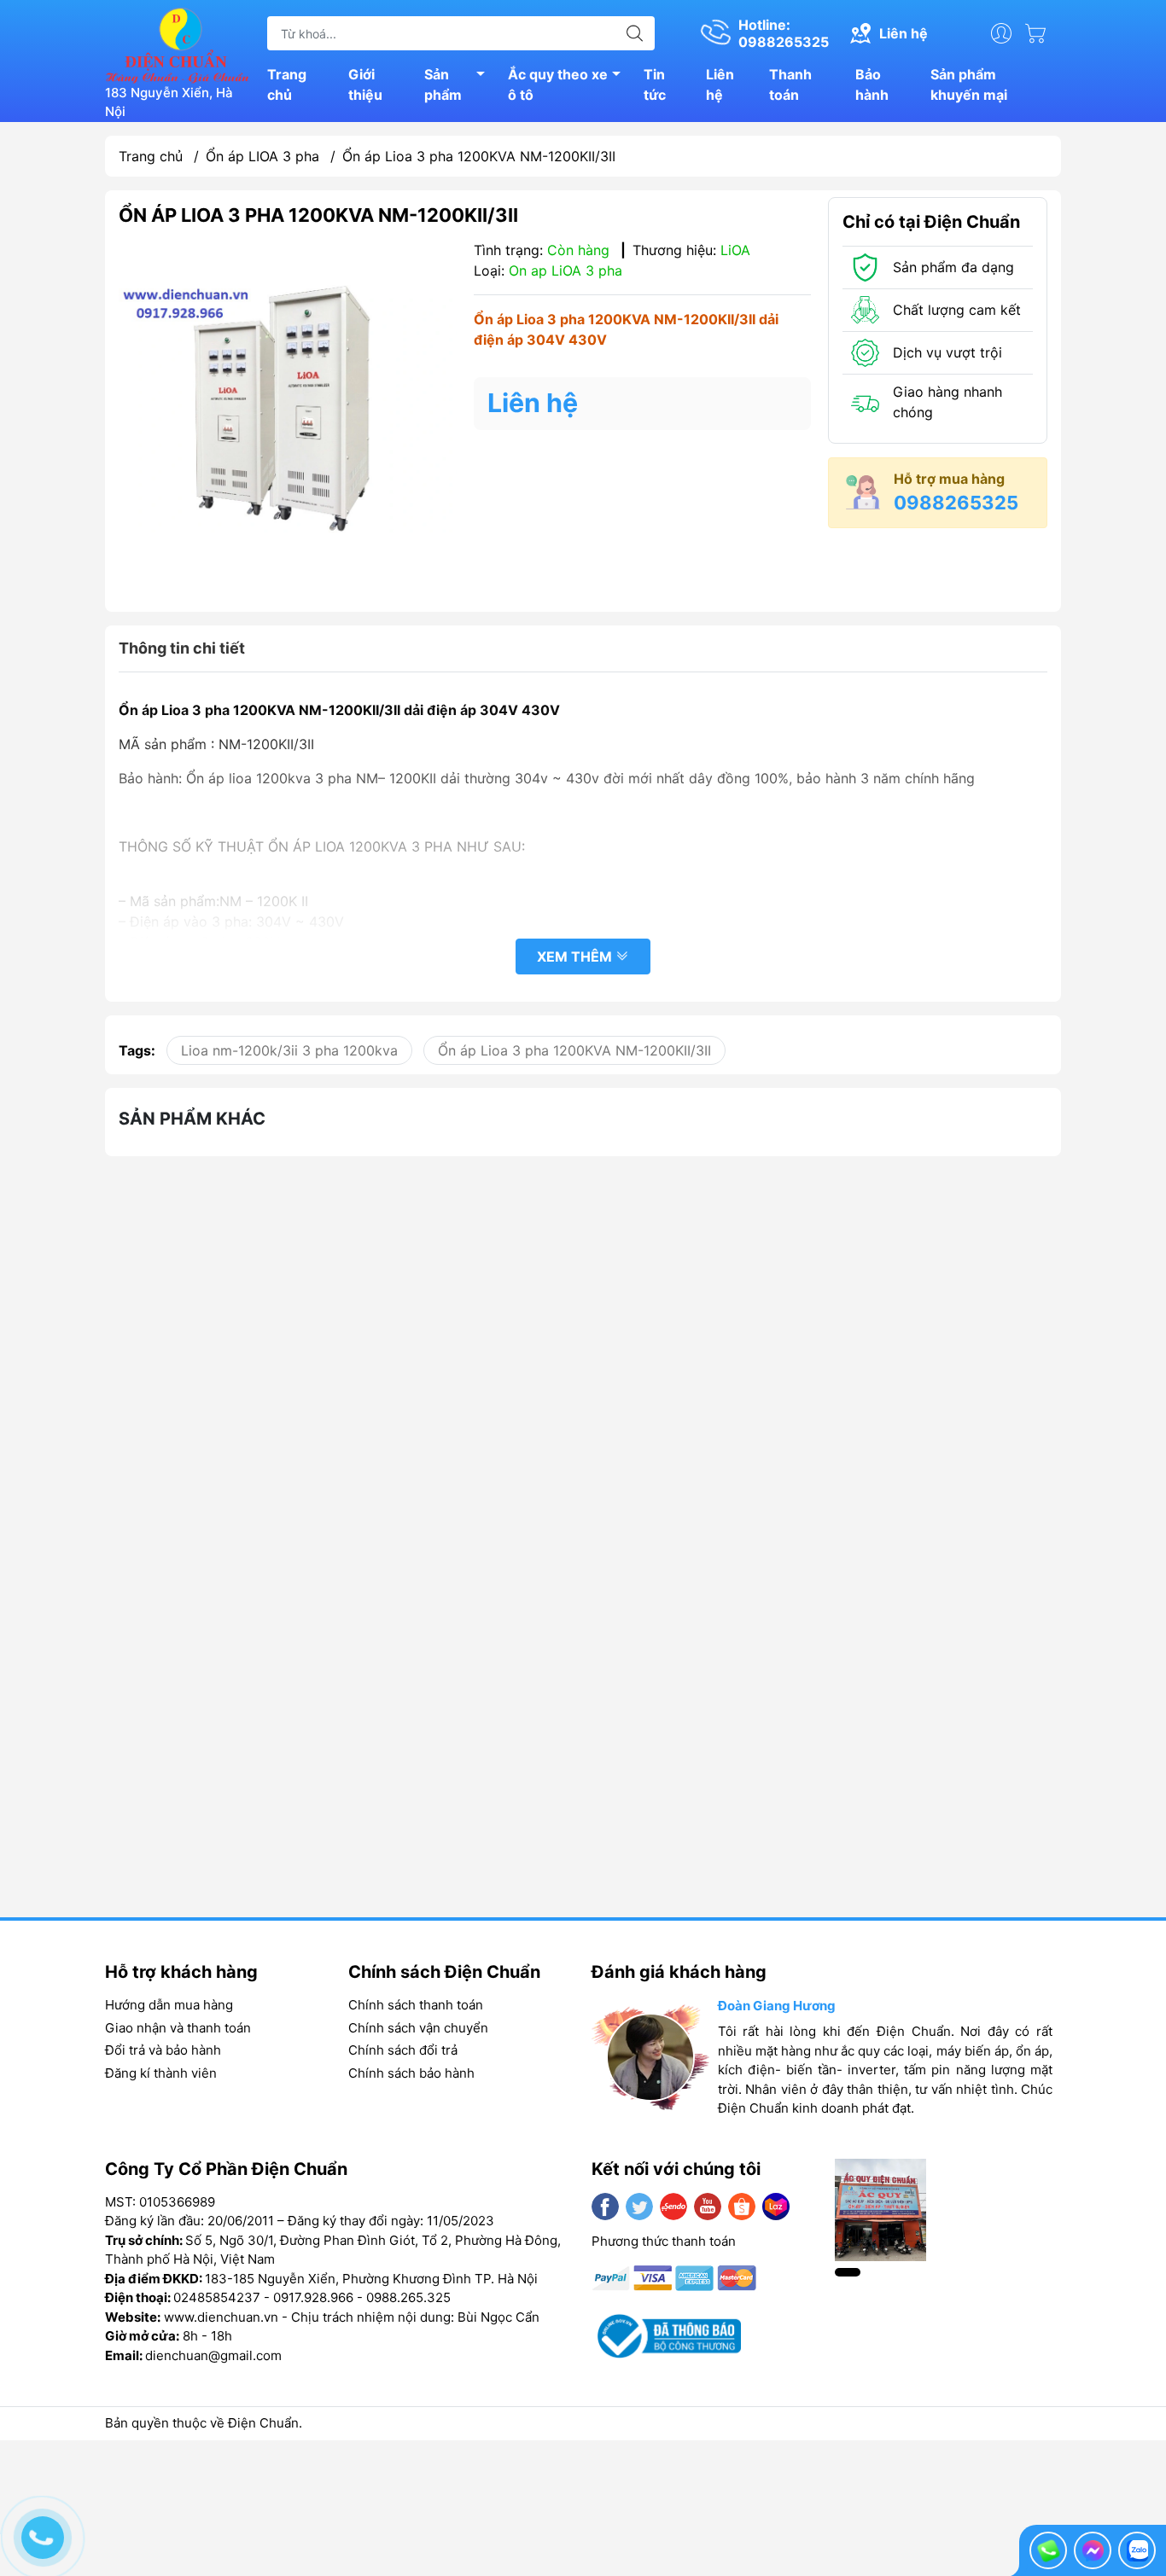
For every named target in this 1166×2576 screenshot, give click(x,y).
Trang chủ (287, 84)
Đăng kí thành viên (161, 2073)
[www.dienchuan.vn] (178, 44)
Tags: (137, 1050)
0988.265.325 (408, 2297)
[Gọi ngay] (1048, 2550)
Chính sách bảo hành (411, 2073)
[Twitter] (639, 2207)
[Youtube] (708, 2207)
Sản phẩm (443, 84)
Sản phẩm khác (192, 1119)
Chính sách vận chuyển (418, 2028)
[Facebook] (605, 2207)
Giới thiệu (365, 84)
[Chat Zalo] (1137, 2550)
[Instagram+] (673, 2207)
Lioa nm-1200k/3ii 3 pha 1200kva (289, 1050)
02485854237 (217, 2297)
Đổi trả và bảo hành (163, 2050)
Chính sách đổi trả (403, 2050)
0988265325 (956, 503)
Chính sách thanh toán (416, 2005)
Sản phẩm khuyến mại (969, 84)
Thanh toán (790, 84)
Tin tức (655, 84)
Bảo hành (872, 84)
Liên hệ (720, 84)
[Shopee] (742, 2207)
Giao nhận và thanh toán (178, 2028)
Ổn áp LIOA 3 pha (262, 156)
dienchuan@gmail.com (213, 2355)
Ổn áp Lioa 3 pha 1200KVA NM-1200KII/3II (574, 1050)
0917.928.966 (313, 2297)
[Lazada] (776, 2207)
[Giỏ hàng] (1040, 33)
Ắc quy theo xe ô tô (558, 84)
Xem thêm (576, 957)
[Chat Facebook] (1093, 2550)
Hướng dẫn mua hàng (169, 2005)
